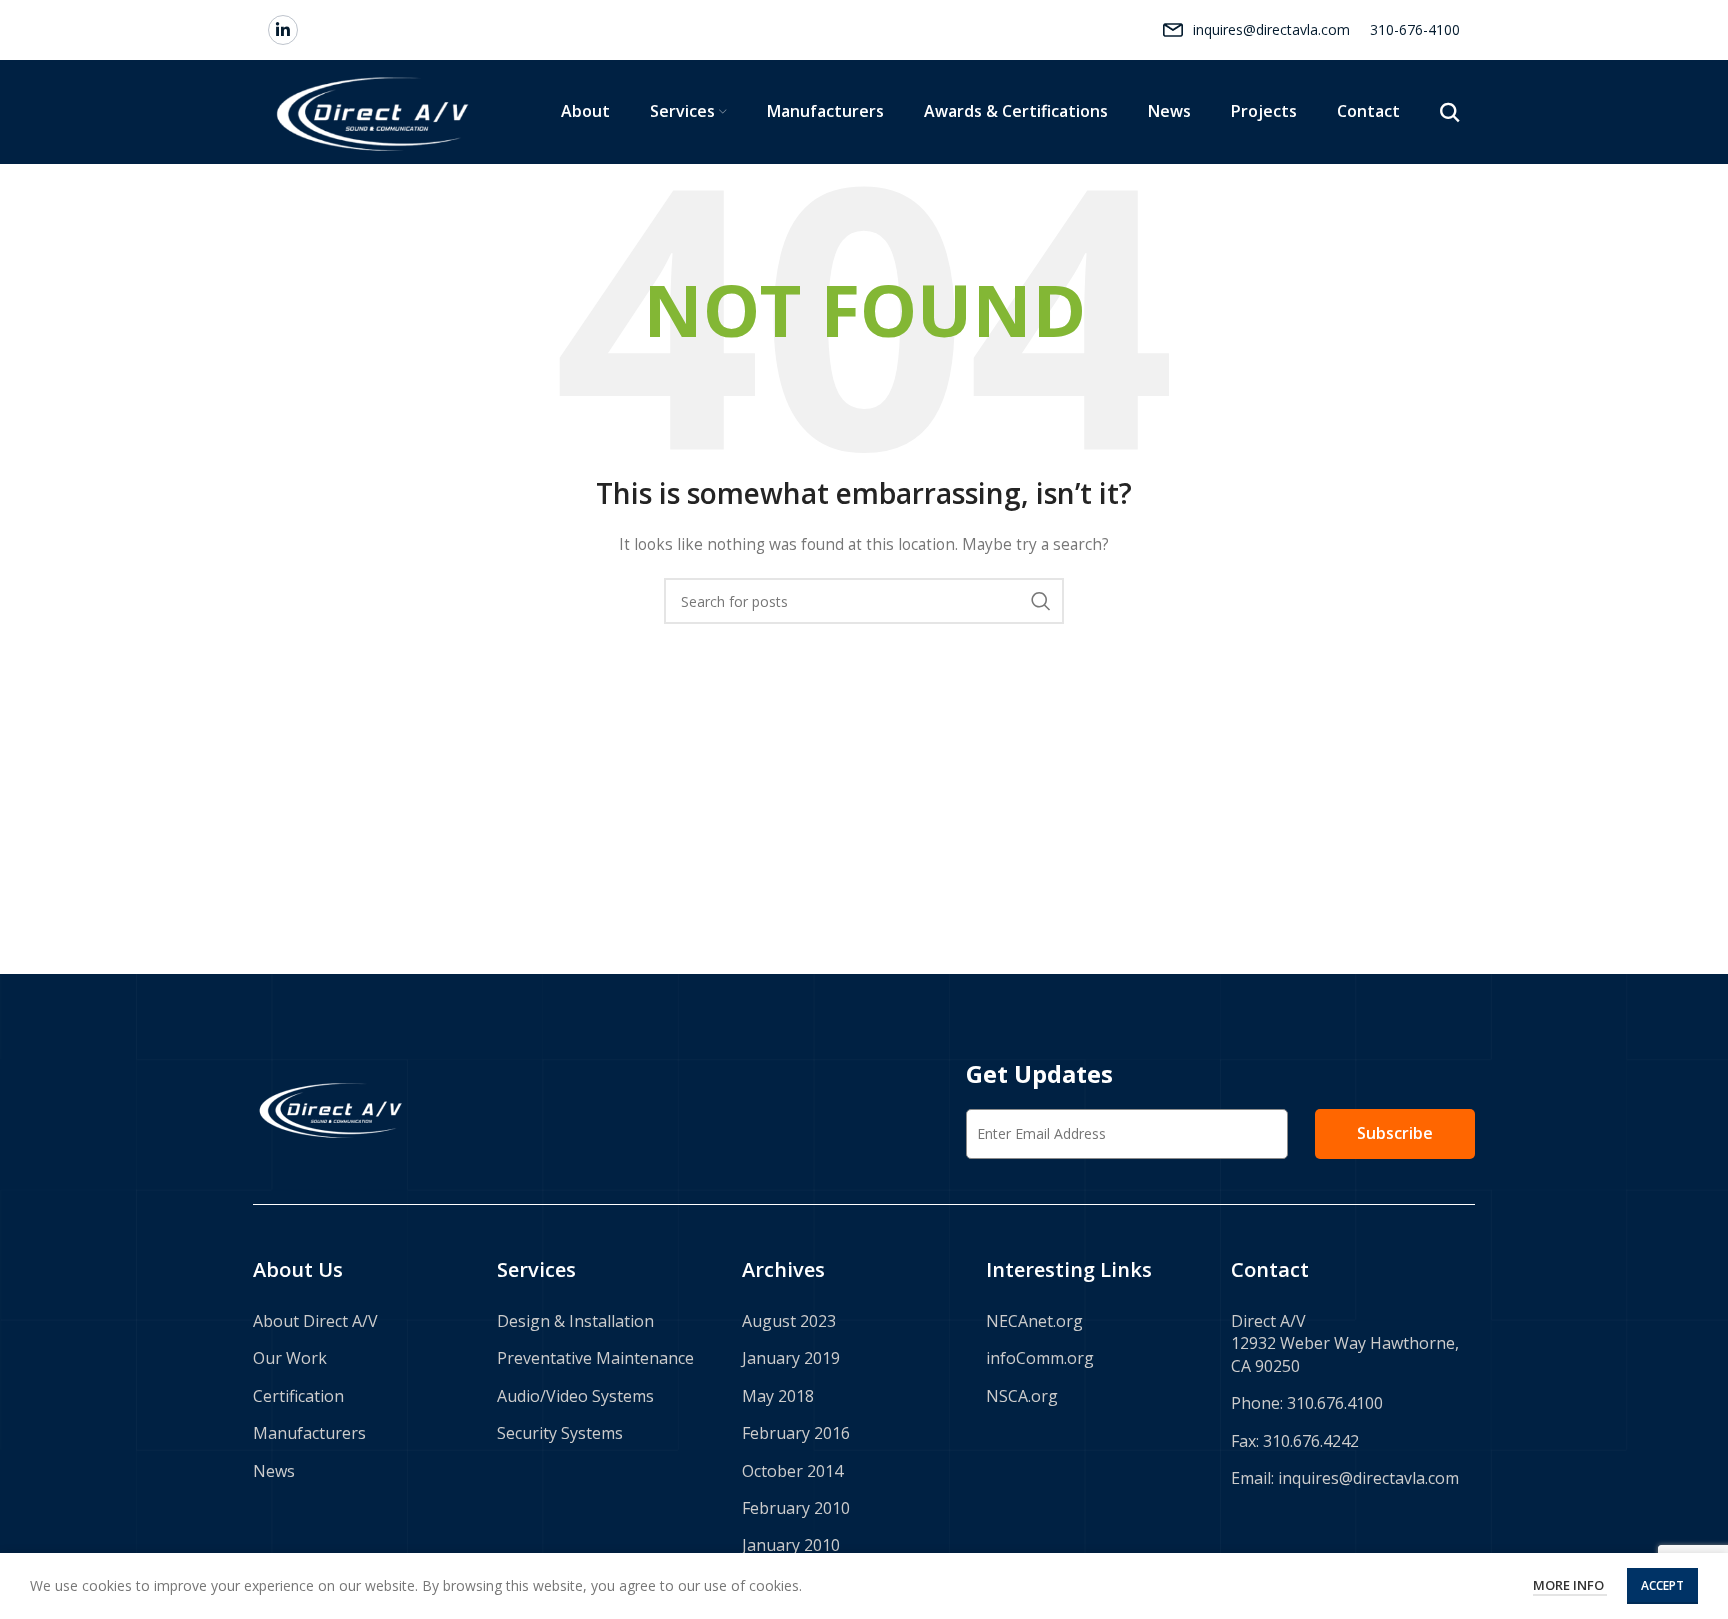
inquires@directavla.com (1271, 29)
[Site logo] (375, 110)
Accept (1662, 1585)
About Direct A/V (315, 1321)
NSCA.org (1022, 1396)
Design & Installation (575, 1321)
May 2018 (778, 1396)
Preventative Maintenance (595, 1358)
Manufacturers (309, 1433)
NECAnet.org (1034, 1321)
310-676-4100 (1415, 29)
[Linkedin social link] (283, 30)
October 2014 (792, 1471)
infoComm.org (1040, 1358)
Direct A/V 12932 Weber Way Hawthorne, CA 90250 (1345, 1343)
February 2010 (796, 1508)
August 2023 (789, 1321)
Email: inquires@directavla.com (1345, 1478)
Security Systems (560, 1433)
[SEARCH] (1041, 601)
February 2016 (796, 1433)
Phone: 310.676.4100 (1307, 1403)
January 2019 (791, 1358)
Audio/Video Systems (575, 1396)
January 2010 (791, 1545)
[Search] (1450, 112)
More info (1570, 1585)
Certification (298, 1396)
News (274, 1471)
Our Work (290, 1358)
